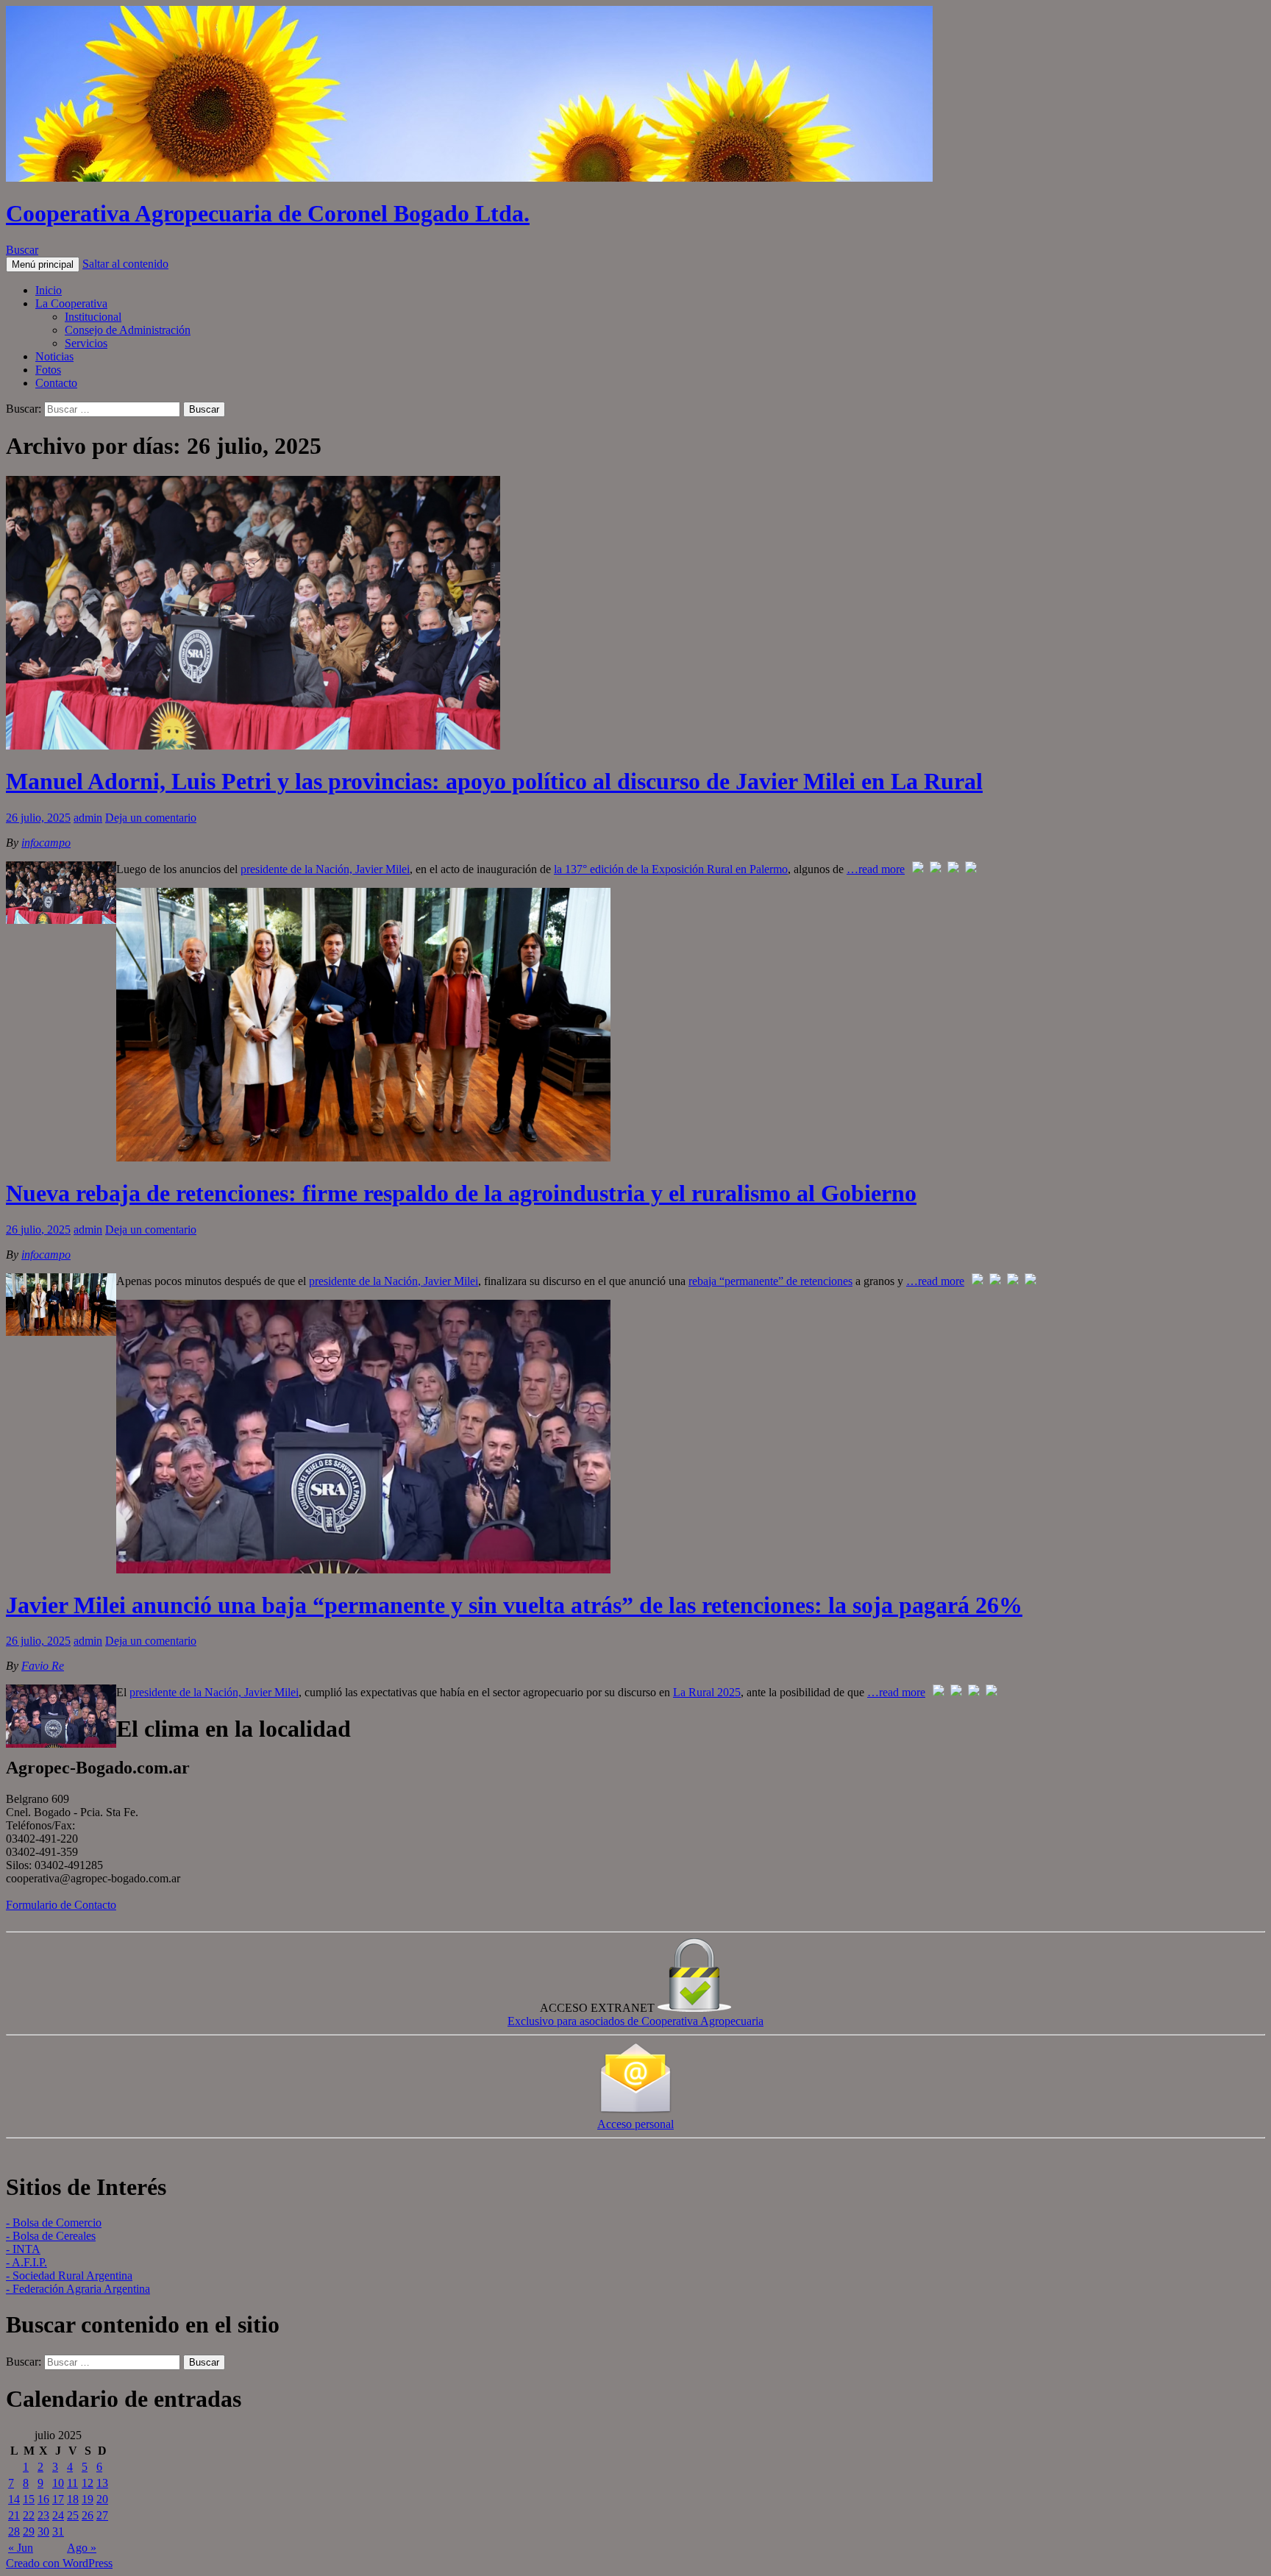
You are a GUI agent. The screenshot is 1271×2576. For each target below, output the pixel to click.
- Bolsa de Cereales (51, 2236)
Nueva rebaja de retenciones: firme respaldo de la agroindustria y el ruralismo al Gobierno (461, 1193)
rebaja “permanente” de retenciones (770, 1281)
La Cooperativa (71, 303)
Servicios (86, 343)
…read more (876, 869)
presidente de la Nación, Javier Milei (325, 869)
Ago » (82, 2548)
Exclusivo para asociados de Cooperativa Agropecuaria (635, 2021)
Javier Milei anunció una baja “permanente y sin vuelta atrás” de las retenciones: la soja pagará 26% (514, 1605)
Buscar (22, 250)
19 (88, 2499)
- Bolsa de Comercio (54, 2223)
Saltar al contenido (125, 264)
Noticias (54, 356)
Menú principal (43, 264)
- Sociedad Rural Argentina (69, 2276)
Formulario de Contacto (61, 1905)
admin (88, 818)
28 (14, 2531)
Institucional (93, 317)
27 (102, 2515)
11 (72, 2483)
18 (73, 2499)
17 (58, 2499)
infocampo (46, 843)
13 (102, 2483)
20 (102, 2499)
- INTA (23, 2249)
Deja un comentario (151, 818)
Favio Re (43, 1666)
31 (58, 2531)
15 (29, 2499)
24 (58, 2515)
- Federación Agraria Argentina (78, 2289)
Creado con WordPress (59, 2563)
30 (43, 2531)
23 (43, 2515)
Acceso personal (635, 2124)
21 (14, 2515)
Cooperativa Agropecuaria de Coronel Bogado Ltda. (268, 213)
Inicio (49, 290)
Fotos (48, 370)
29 (29, 2531)
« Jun (21, 2548)
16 (43, 2499)
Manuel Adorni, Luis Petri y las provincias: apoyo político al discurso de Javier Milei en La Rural (494, 781)
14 (14, 2499)
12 (88, 2483)
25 (73, 2515)
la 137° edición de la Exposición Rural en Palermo (671, 869)
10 (58, 2483)
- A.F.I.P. (26, 2262)
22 (29, 2515)
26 (88, 2515)
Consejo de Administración (128, 330)
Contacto (56, 383)
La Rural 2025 (707, 1692)
